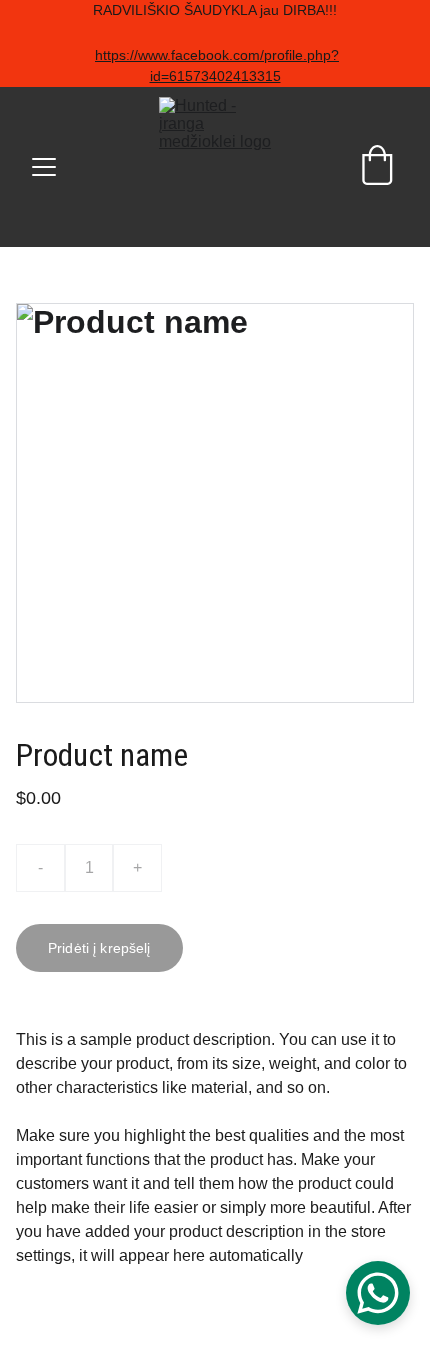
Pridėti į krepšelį (99, 948)
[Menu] (44, 167)
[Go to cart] (377, 167)
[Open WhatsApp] (378, 1293)
